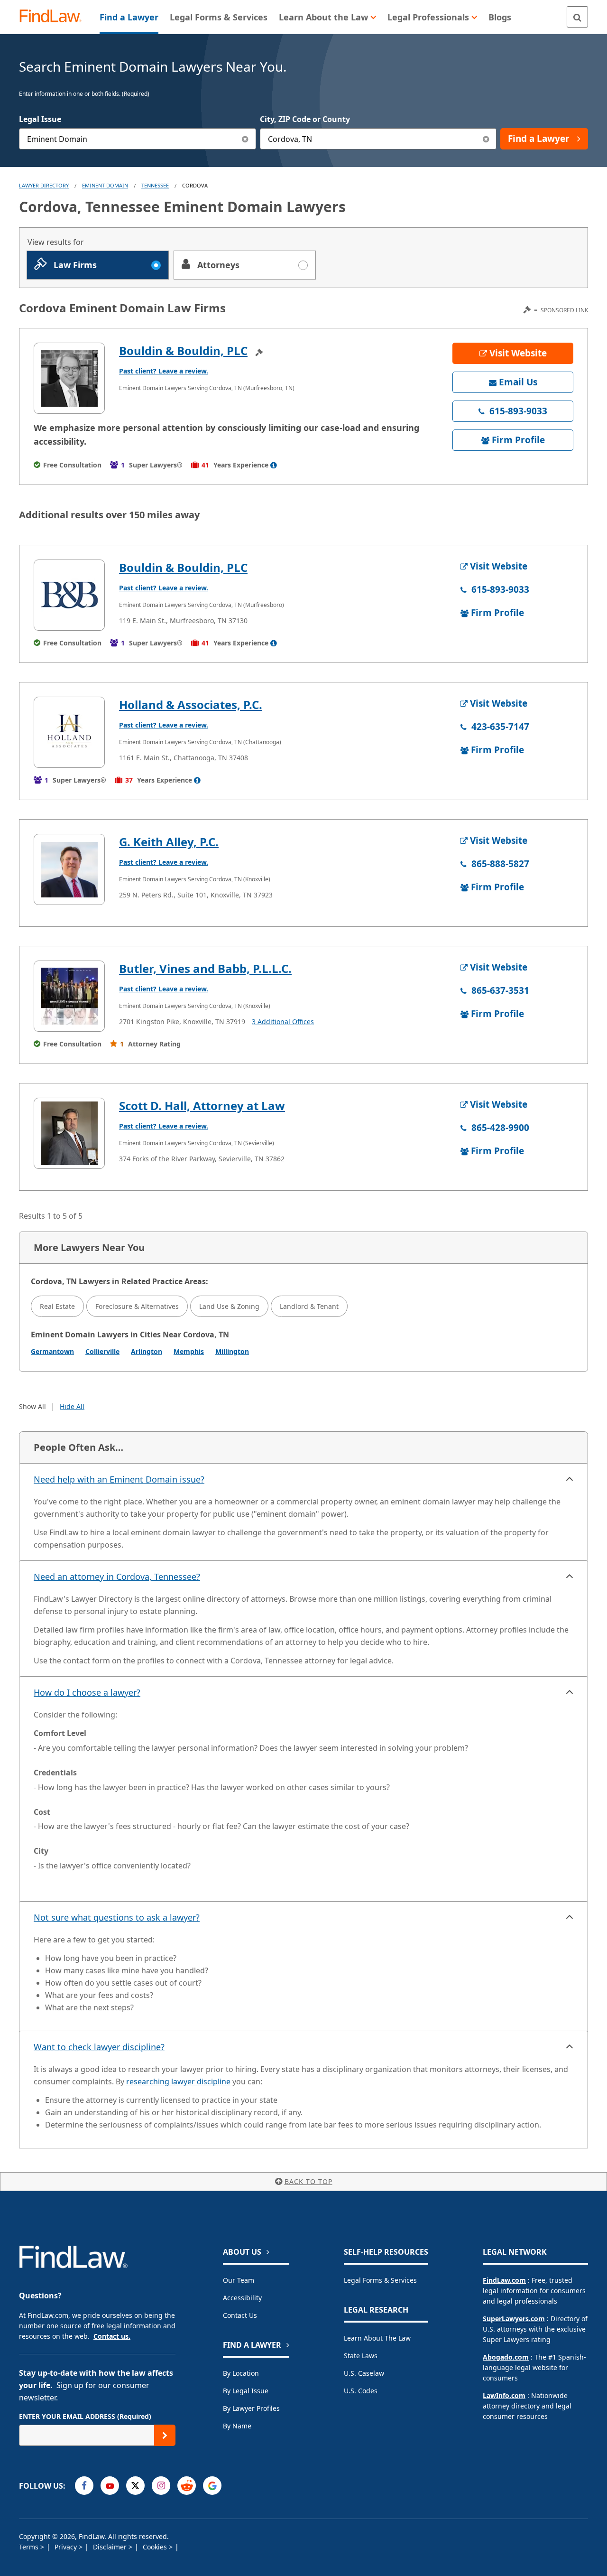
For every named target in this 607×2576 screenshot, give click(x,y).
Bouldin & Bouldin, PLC (183, 350)
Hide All (72, 1406)
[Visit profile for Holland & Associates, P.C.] (69, 732)
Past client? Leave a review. (164, 371)
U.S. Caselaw (364, 2373)
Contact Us (240, 2315)
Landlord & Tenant (309, 1306)
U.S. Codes (361, 2391)
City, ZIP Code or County (305, 119)
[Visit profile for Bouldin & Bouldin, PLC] (69, 378)
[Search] (577, 17)
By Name (237, 2426)
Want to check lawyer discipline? (99, 2047)
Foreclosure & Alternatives (137, 1306)
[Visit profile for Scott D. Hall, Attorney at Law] (69, 1133)
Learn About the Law (377, 2338)
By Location (241, 2373)
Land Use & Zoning (229, 1306)
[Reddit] (187, 2486)
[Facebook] (84, 2486)
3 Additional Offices (283, 1022)
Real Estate (57, 1306)
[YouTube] (110, 2486)
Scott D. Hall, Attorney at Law (202, 1106)
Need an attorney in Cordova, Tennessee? (117, 1577)
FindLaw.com (504, 2280)
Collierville (102, 1351)
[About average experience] (274, 465)
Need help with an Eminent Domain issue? (119, 1479)
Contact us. (112, 2336)
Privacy (67, 2547)
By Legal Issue (246, 2391)
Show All (32, 1406)
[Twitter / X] (135, 2486)
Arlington (147, 1351)
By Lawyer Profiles (251, 2408)
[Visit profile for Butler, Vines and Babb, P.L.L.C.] (69, 996)
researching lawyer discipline (178, 2081)
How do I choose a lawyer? (87, 1692)
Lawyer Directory (44, 185)
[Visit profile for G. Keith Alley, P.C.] (69, 869)
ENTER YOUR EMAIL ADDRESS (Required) (85, 2416)
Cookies (156, 2547)
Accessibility (242, 2298)
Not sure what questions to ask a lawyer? (117, 1917)
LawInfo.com (504, 2395)
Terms (30, 2547)
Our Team (239, 2280)
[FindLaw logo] (54, 17)
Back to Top (308, 2181)
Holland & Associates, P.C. (191, 705)
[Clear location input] (486, 139)
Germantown (52, 1351)
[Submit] (165, 2435)
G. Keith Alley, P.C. (169, 842)
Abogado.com (506, 2357)
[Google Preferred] (212, 2486)
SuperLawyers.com (514, 2319)
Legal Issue (40, 119)
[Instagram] (161, 2486)
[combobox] (138, 139)
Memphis (189, 1351)
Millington (232, 1351)
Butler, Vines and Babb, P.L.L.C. (205, 968)
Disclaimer (111, 2547)
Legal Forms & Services (380, 2280)
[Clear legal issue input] (245, 139)
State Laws (361, 2356)
